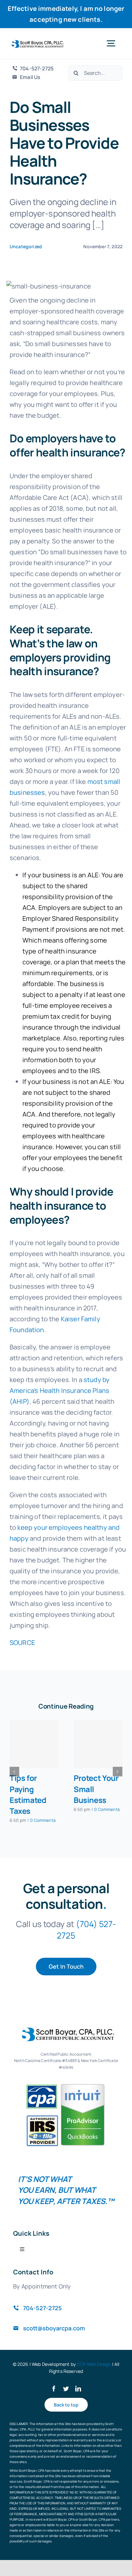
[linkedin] (78, 2389)
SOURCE (22, 1643)
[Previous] (14, 1772)
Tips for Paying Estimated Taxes (28, 1794)
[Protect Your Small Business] (98, 1744)
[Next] (118, 1772)
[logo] (37, 43)
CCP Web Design (94, 2364)
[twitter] (66, 2389)
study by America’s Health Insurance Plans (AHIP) (60, 1391)
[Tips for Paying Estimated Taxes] (34, 1744)
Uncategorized (26, 246)
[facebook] (54, 2389)
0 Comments (43, 1820)
